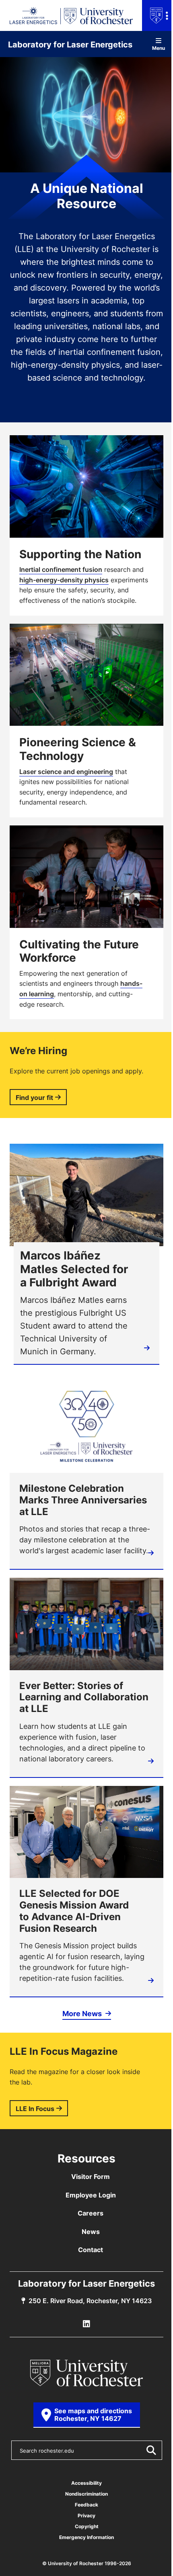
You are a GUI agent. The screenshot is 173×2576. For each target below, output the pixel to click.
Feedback (86, 2505)
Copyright (87, 2526)
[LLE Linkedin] (86, 2324)
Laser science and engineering (66, 772)
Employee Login (91, 2195)
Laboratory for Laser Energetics (70, 44)
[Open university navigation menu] (158, 15)
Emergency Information (86, 2537)
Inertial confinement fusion (61, 569)
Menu (159, 48)
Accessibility (86, 2483)
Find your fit (34, 1098)
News (91, 2232)
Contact (91, 2250)
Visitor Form (91, 2177)
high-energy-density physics (64, 580)
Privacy (86, 2516)
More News (83, 2013)
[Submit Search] (151, 2450)
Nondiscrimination (86, 2494)
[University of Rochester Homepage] (86, 2373)
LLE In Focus (35, 2109)
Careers (91, 2213)
